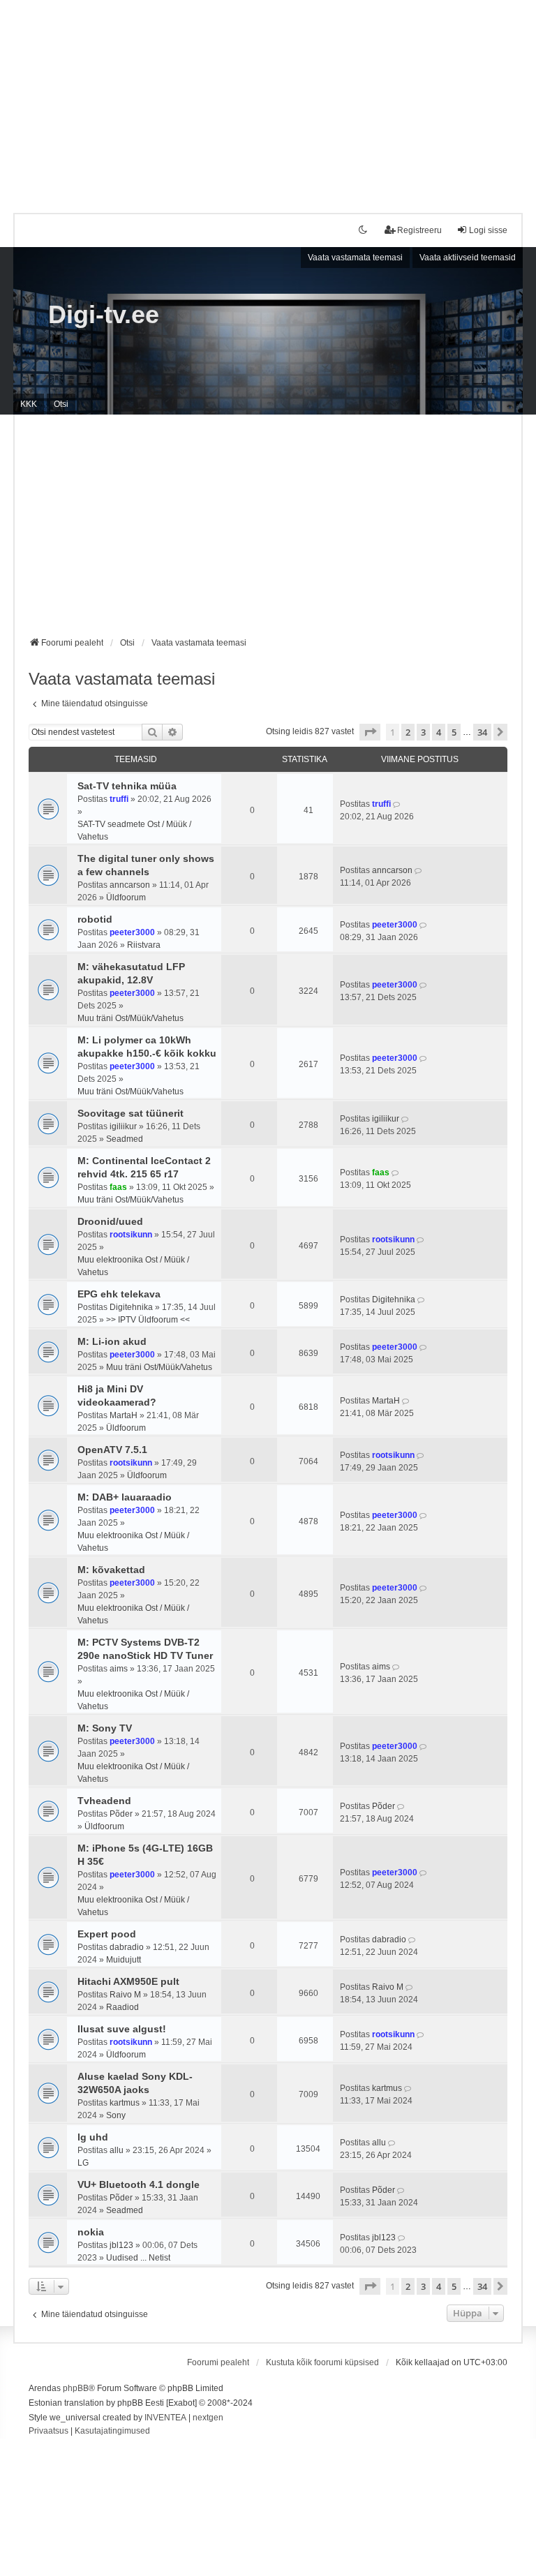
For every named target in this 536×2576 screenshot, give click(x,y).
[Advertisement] (268, 98)
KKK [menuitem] (29, 404)
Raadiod (122, 2007)
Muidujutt (124, 1960)
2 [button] (408, 732)
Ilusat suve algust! (122, 2029)
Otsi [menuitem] (61, 404)
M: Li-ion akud (112, 1341)
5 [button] (454, 732)
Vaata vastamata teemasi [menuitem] (355, 258)
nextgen (208, 2418)
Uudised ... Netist (138, 2258)
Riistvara (144, 945)
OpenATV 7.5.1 (112, 1450)
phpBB (76, 2388)
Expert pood (107, 1934)
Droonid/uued (110, 1221)
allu (117, 2150)
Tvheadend (104, 1801)
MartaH (124, 1415)
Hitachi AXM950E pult (128, 1981)
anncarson (130, 885)
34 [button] (482, 732)
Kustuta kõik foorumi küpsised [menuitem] (322, 2362)
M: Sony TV (105, 1728)
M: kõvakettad (111, 1570)
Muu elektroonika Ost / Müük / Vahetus (133, 1266)
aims (119, 1669)
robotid (95, 919)
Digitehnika (131, 1307)
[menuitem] (49, 2432)
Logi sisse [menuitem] (488, 230)
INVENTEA (165, 2418)
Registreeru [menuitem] (419, 230)
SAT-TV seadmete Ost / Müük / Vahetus (134, 831)
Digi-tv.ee (104, 314)
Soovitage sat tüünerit (131, 1113)
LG (83, 2163)
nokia (91, 2232)
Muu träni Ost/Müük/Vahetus (131, 1018)
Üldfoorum (126, 898)
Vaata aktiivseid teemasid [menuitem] (468, 258)
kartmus (125, 2103)
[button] (370, 732)
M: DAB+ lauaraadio (125, 1497)
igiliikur (123, 1126)
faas (118, 1187)
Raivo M (125, 1995)
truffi (119, 799)
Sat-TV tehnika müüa (127, 786)
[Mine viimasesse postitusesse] (397, 804)
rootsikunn (131, 1235)
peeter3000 (132, 932)
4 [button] (439, 732)
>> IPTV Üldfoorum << (148, 1320)
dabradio (127, 1947)
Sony (116, 2115)
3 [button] (423, 732)
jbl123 (121, 2245)
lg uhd (93, 2137)
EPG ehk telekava (119, 1294)
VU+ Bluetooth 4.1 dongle (139, 2184)
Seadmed (125, 1139)
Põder (121, 1814)
